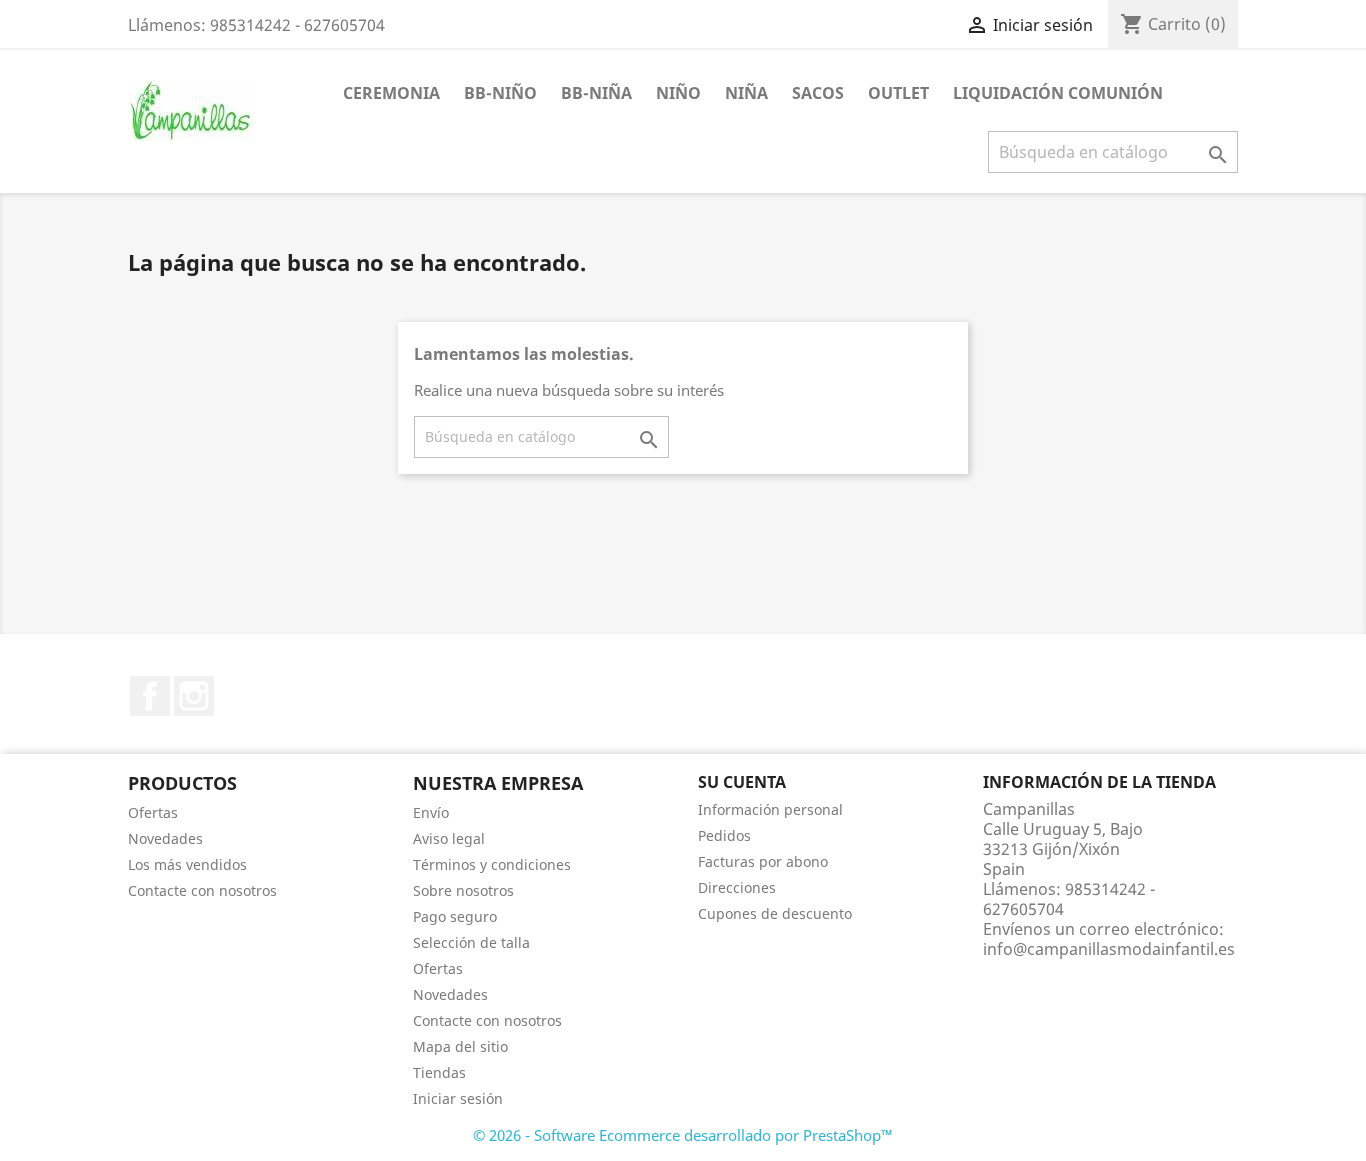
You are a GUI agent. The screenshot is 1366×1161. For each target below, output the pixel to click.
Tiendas (439, 1072)
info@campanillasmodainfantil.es (1109, 949)
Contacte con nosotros (202, 890)
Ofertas (153, 812)
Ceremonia (391, 93)
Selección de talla (471, 942)
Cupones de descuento (775, 913)
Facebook (150, 696)
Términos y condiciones (492, 864)
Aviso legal (449, 838)
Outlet (898, 93)
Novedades (165, 838)
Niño (678, 93)
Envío (431, 812)
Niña (746, 93)
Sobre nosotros (463, 890)
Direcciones (737, 887)
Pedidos (724, 835)
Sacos (818, 93)
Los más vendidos (187, 864)
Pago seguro (455, 916)
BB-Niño (500, 93)
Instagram (194, 696)
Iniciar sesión (458, 1098)
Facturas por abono (763, 861)
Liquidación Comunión (1058, 93)
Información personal (770, 809)
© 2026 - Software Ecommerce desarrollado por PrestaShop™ (683, 1135)
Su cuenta (742, 782)
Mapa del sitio (460, 1046)
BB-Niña (596, 93)
